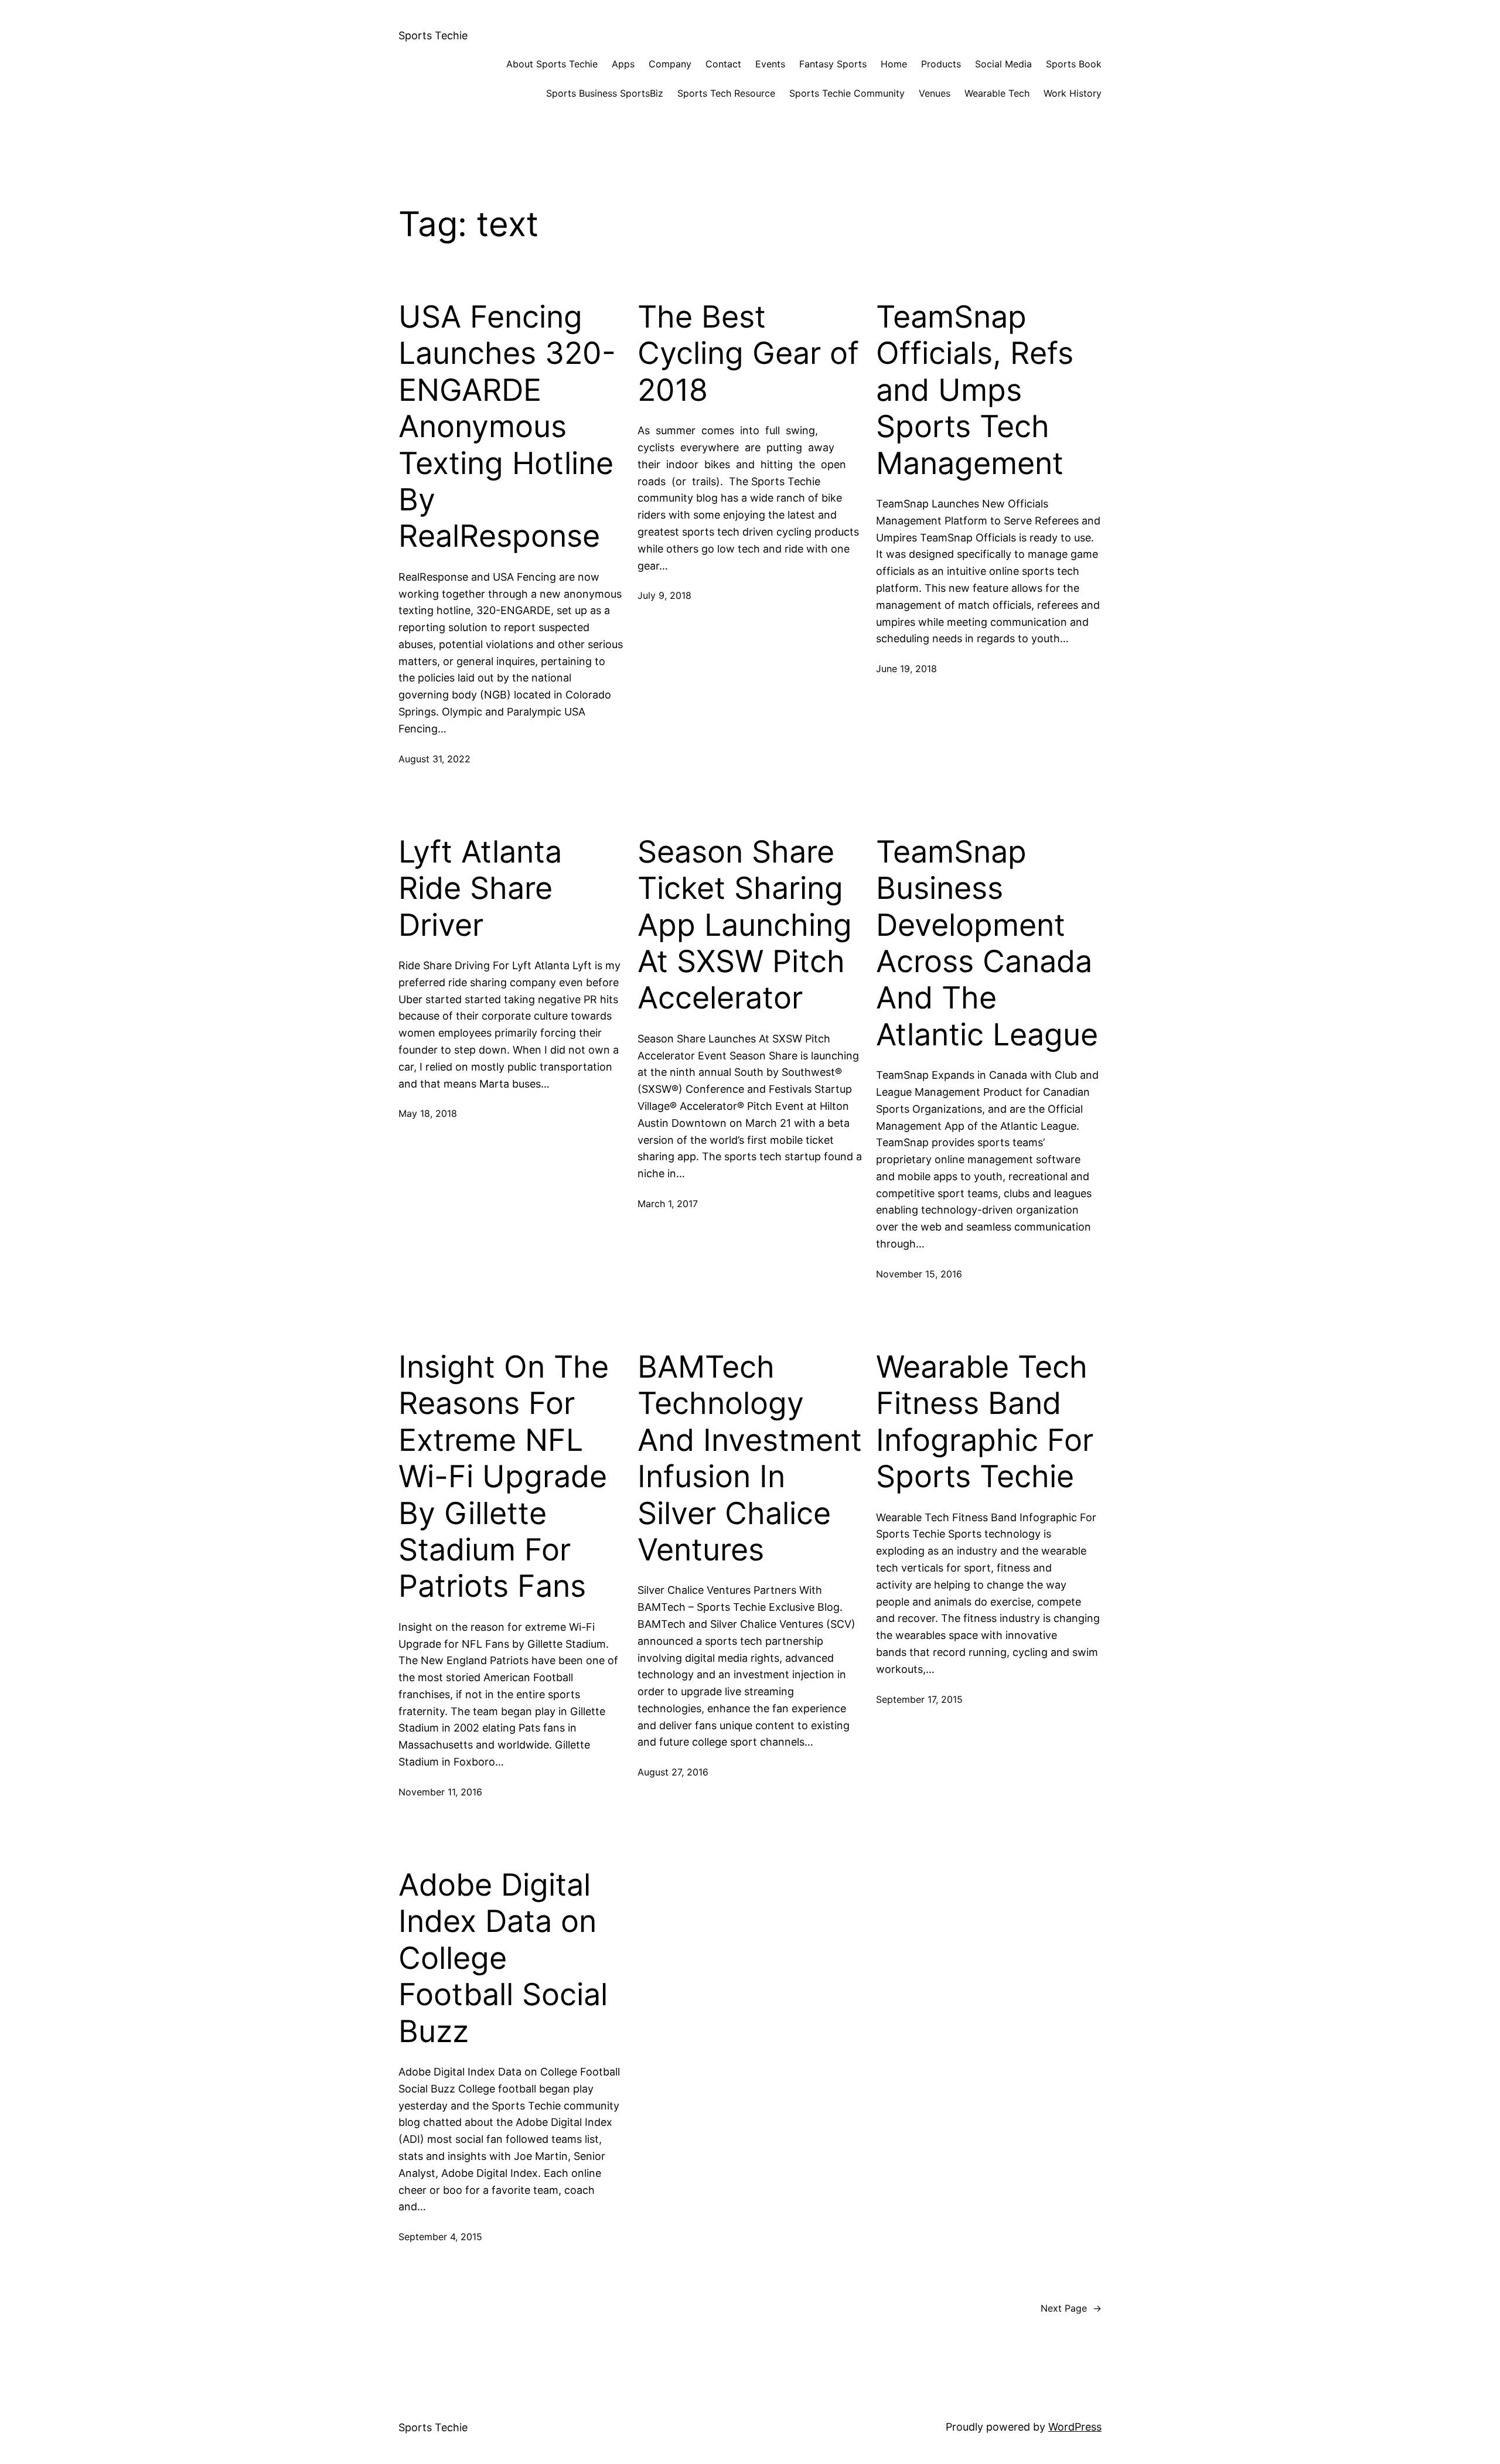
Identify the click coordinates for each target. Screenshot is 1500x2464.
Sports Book (1074, 64)
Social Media (1003, 64)
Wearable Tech (997, 93)
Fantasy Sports (833, 64)
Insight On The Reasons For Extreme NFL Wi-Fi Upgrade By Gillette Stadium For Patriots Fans (504, 1477)
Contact (723, 64)
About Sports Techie (552, 64)
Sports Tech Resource (726, 93)
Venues (935, 93)
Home (894, 64)
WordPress (1075, 2427)
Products (941, 64)
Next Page (1071, 2308)
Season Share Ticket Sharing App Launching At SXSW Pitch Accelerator (745, 925)
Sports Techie (433, 35)
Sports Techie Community (847, 93)
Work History (1073, 93)
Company (670, 64)
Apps (623, 64)
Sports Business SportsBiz (605, 93)
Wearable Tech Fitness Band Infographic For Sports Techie (985, 1422)
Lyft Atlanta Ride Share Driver (480, 889)
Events (770, 64)
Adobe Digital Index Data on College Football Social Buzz (503, 1958)
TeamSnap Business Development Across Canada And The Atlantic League (987, 943)
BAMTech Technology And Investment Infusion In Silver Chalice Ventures (750, 1458)
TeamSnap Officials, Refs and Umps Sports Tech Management (975, 390)
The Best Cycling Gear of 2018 (748, 354)
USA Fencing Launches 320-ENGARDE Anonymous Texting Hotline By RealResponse (507, 427)
